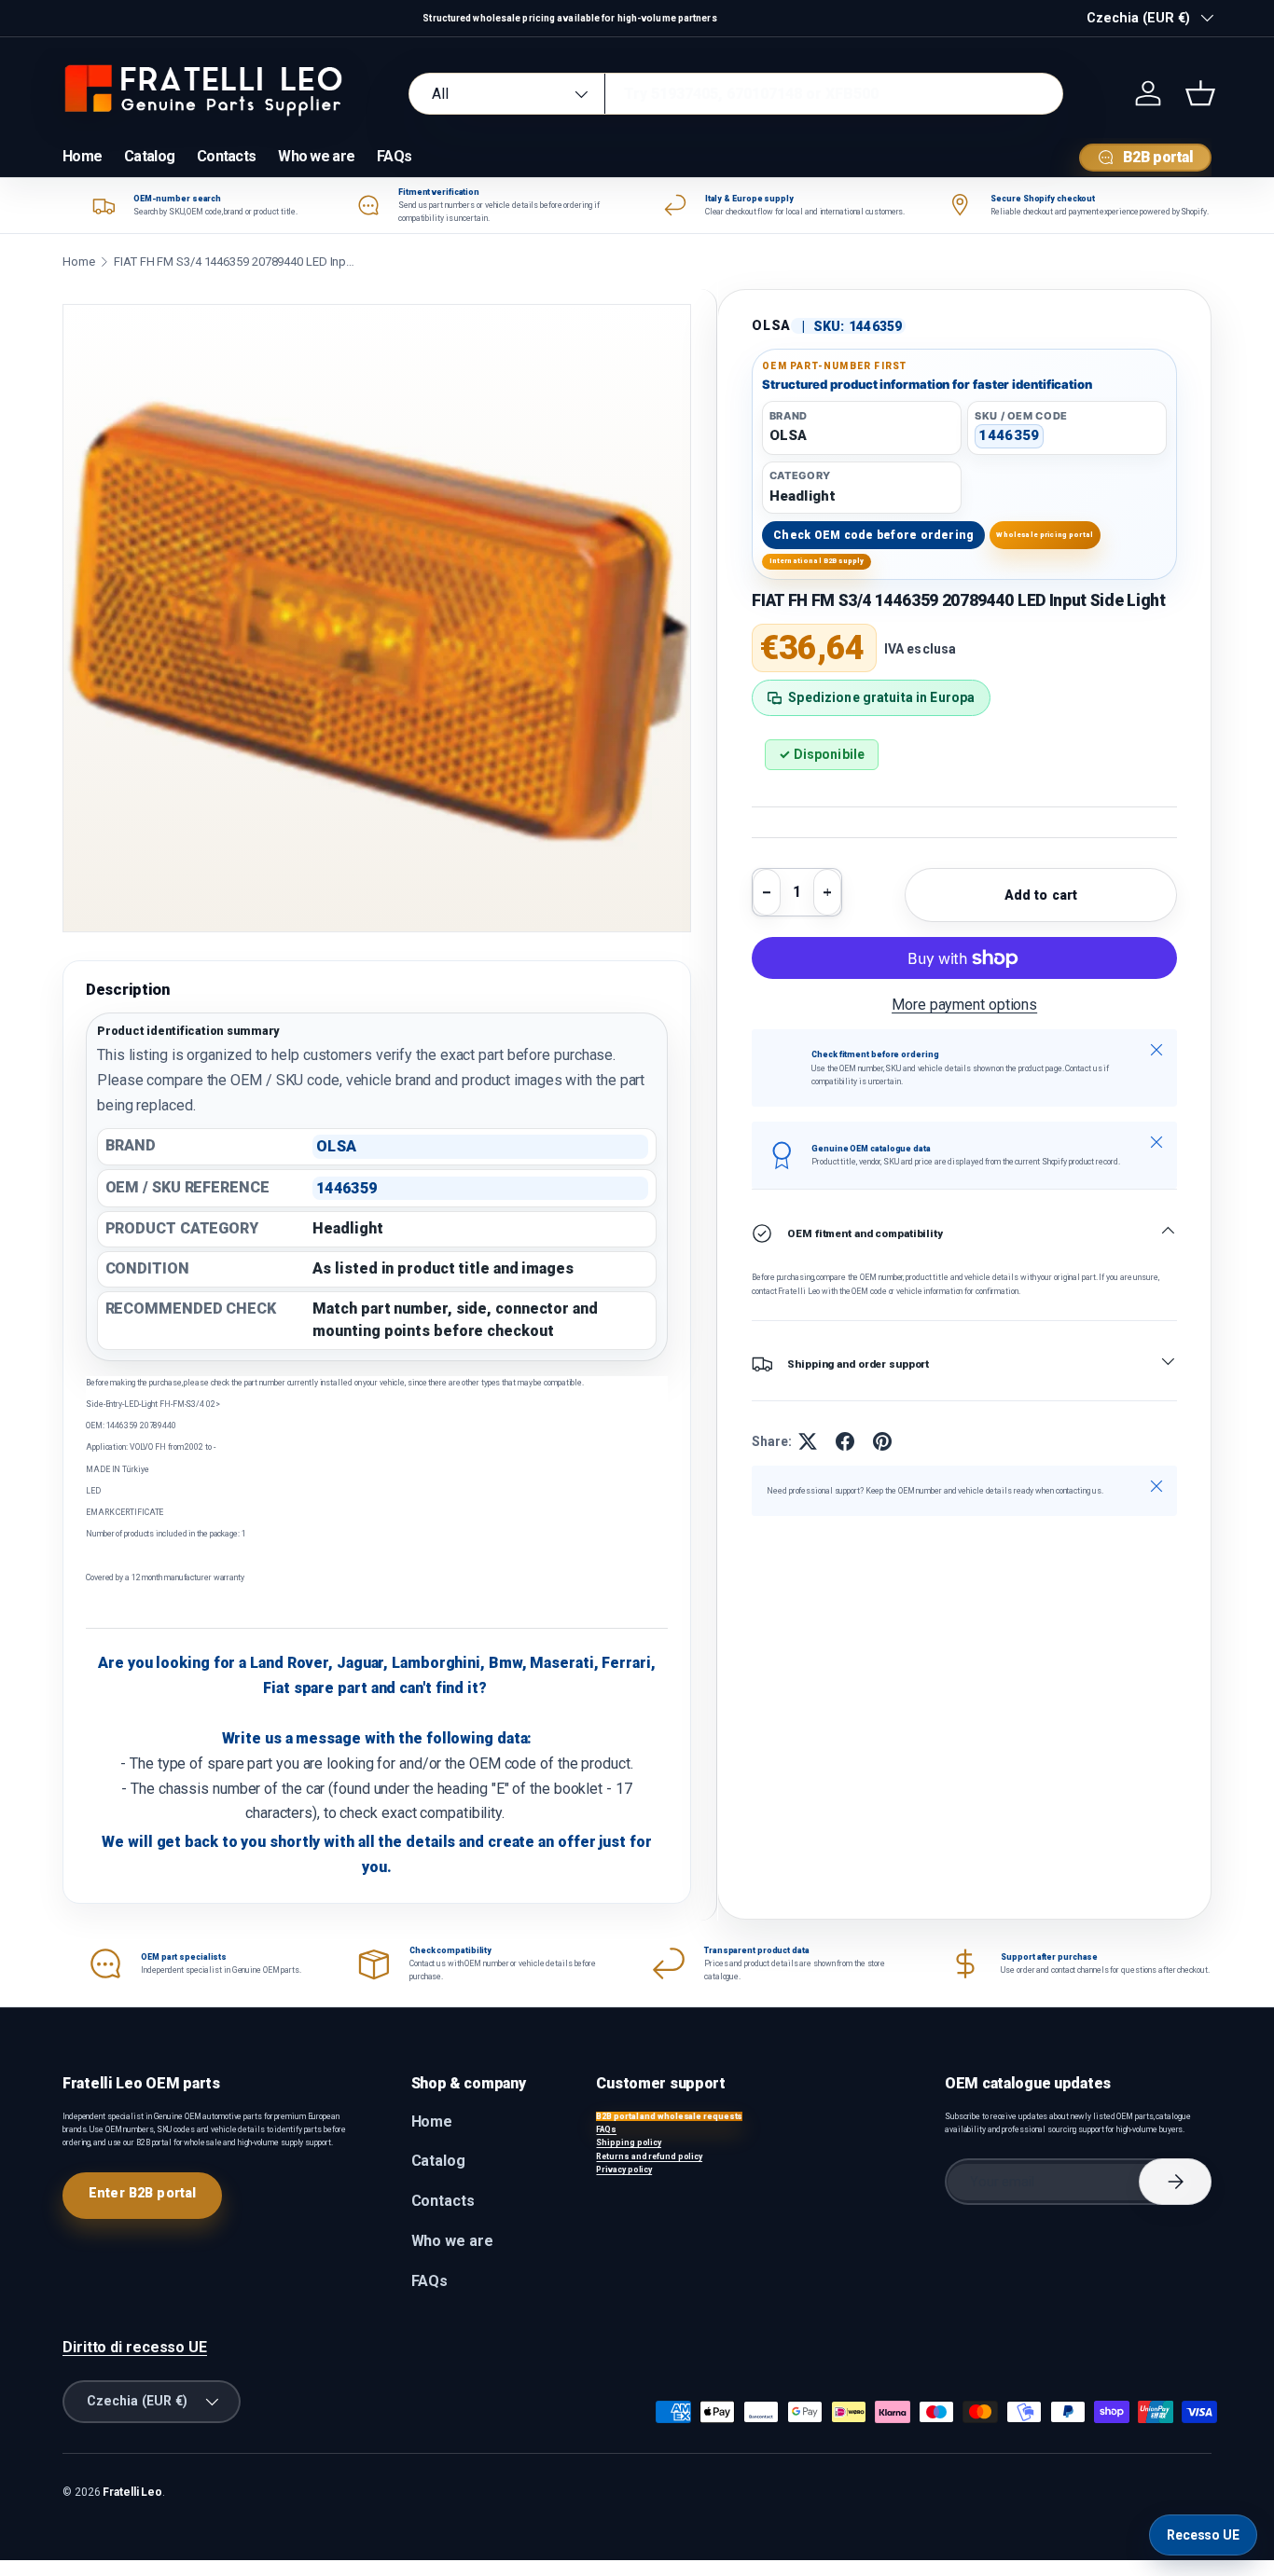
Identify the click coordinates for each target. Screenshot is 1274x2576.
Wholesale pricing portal (1045, 535)
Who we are (316, 156)
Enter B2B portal (142, 2193)
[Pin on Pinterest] (882, 1441)
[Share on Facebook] (845, 1441)
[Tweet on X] (808, 1441)
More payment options (964, 1005)
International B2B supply (817, 561)
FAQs (394, 156)
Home (82, 156)
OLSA (771, 325)
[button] (1200, 93)
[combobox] (735, 94)
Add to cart (1041, 895)
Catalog (149, 156)
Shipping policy (629, 2142)
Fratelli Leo (132, 2492)
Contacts (226, 156)
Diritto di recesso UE (135, 2347)
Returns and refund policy (649, 2156)
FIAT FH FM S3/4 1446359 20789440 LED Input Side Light (235, 262)
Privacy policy (624, 2170)
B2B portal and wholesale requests (669, 2116)
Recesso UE (1203, 2535)
